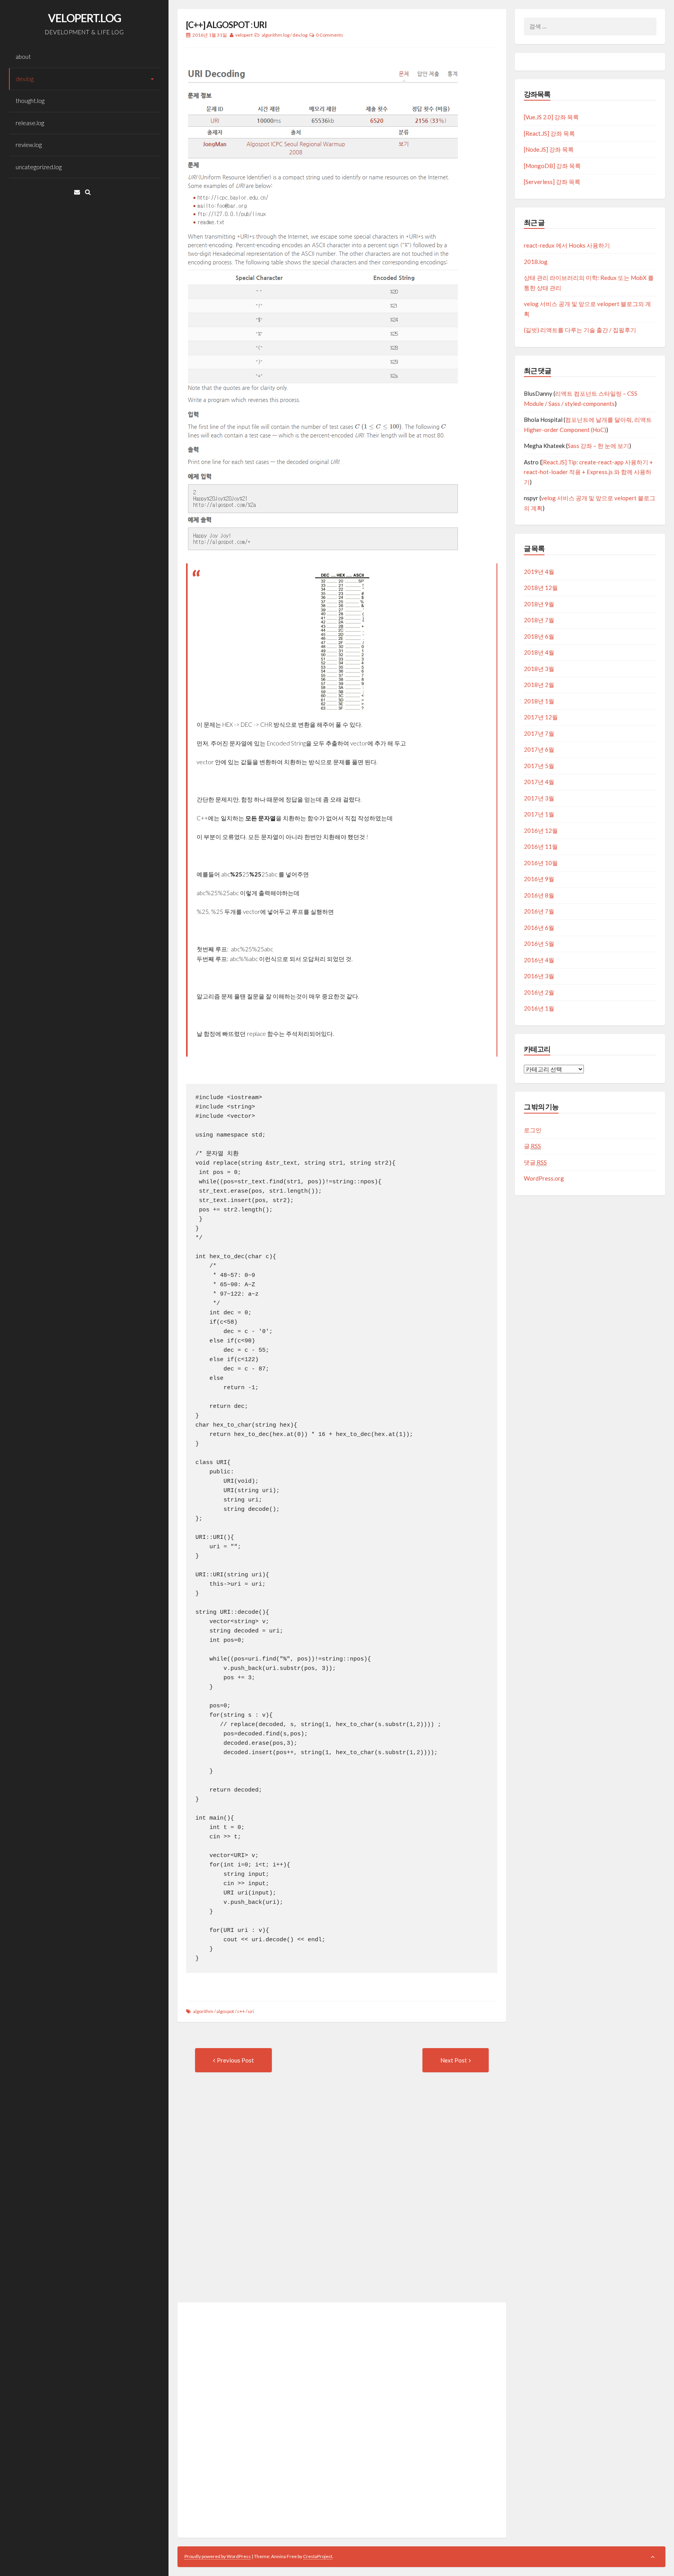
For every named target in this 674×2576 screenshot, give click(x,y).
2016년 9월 (539, 879)
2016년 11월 (541, 846)
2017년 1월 (539, 814)
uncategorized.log (39, 167)
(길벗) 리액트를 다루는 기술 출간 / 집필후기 (580, 330)
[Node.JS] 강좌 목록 (549, 149)
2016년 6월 (539, 928)
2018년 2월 (539, 685)
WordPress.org (544, 1178)
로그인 (533, 1130)
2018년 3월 (539, 669)
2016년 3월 (539, 976)
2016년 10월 (541, 863)
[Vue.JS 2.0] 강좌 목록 (551, 117)
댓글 (535, 1162)
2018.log (536, 262)
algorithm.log (276, 35)
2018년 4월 (539, 652)
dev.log (25, 79)
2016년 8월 (539, 895)
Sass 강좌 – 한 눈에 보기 (598, 446)
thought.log (30, 101)
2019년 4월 (539, 572)
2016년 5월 (539, 944)
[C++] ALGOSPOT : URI (226, 25)
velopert (244, 35)
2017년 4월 (539, 782)
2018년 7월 (539, 620)
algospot (225, 2011)
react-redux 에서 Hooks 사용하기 (567, 245)
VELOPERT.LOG (84, 18)
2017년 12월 (541, 717)
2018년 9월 (539, 604)
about (23, 57)
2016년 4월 (539, 960)
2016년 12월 (541, 830)
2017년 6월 (539, 749)
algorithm (203, 2011)
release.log (30, 123)
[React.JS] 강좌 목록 (549, 133)
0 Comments (330, 35)
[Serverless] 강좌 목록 (552, 182)
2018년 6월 (539, 636)
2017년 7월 (539, 733)
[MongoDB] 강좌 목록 (552, 166)
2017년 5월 (539, 766)
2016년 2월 (539, 992)
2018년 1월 (539, 701)
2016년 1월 (539, 1008)
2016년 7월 (539, 911)
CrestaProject (318, 2556)
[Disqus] (342, 2197)
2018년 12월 (541, 588)
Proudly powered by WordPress (218, 2556)
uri (251, 2011)
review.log (29, 145)
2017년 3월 (539, 798)
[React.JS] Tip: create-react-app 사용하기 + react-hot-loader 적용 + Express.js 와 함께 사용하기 (588, 472)
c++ (241, 2011)
